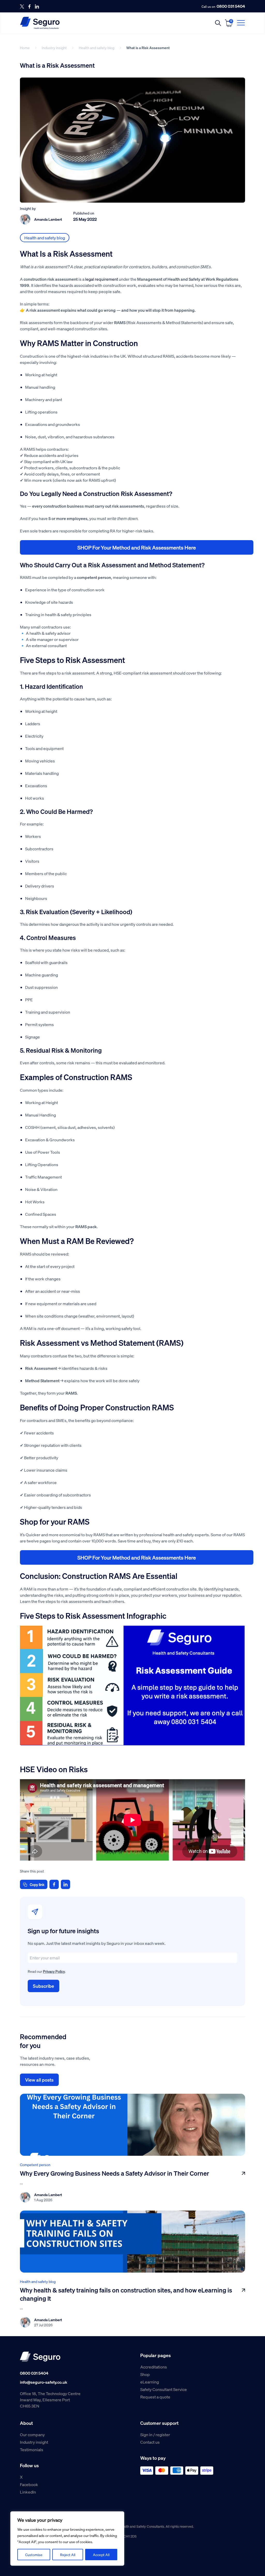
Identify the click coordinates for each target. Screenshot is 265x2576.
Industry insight (54, 48)
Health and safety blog (97, 48)
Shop (145, 2374)
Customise (34, 2555)
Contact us (150, 2442)
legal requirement (102, 279)
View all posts (39, 2080)
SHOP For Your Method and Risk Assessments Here (137, 547)
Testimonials (32, 2449)
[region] (67, 2539)
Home (25, 48)
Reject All (68, 2555)
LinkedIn (28, 2492)
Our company (32, 2434)
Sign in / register (155, 2434)
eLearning (150, 2382)
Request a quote (155, 2397)
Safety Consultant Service (164, 2389)
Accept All (101, 2555)
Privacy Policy (54, 1971)
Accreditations (154, 2367)
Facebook (29, 2484)
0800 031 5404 (231, 6)
